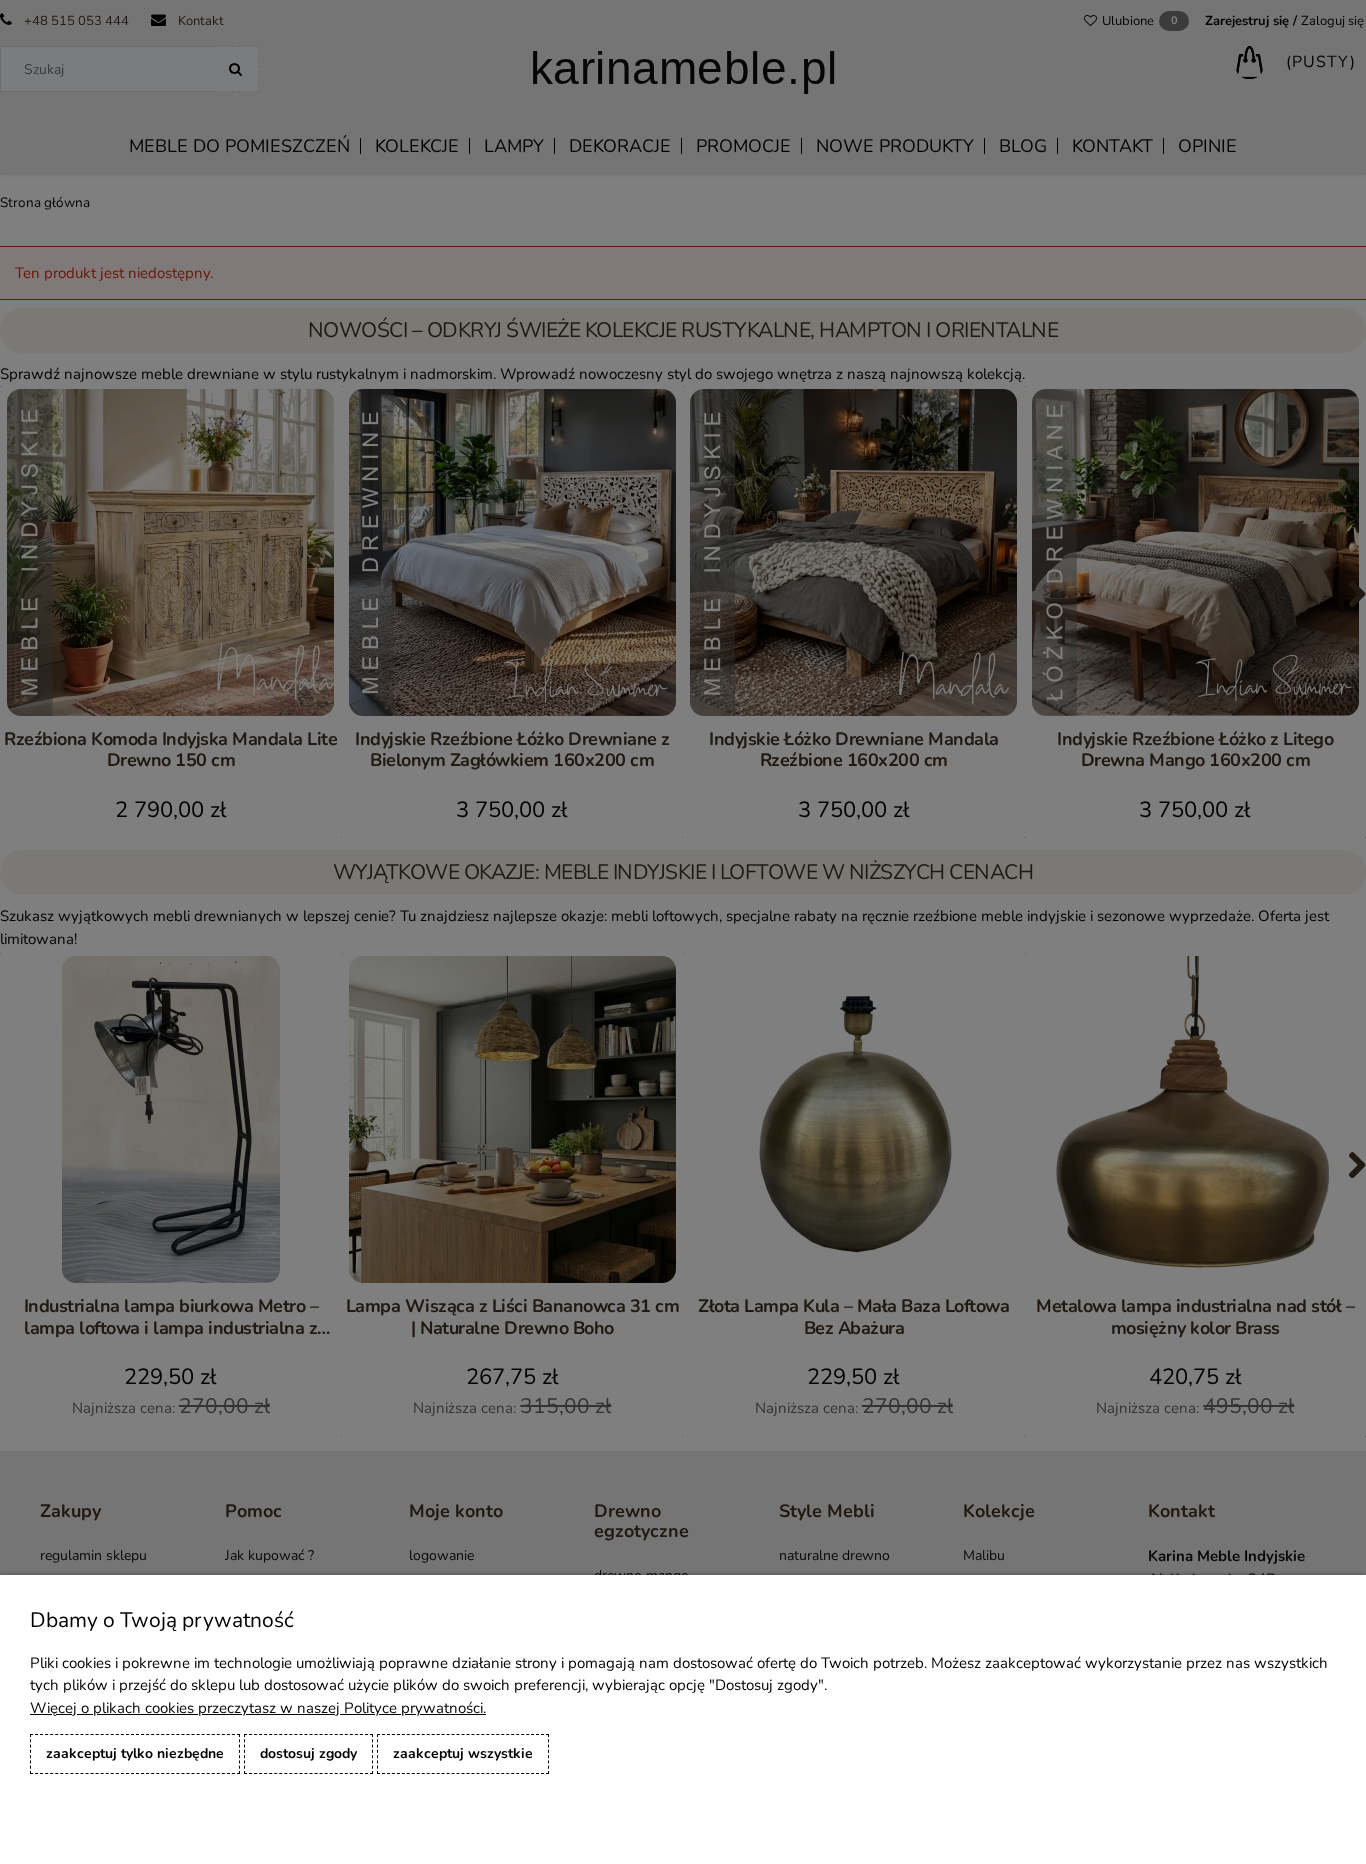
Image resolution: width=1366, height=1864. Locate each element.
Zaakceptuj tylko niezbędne (135, 1753)
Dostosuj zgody (308, 1753)
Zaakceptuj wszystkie (463, 1753)
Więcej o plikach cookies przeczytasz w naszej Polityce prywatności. (258, 1708)
